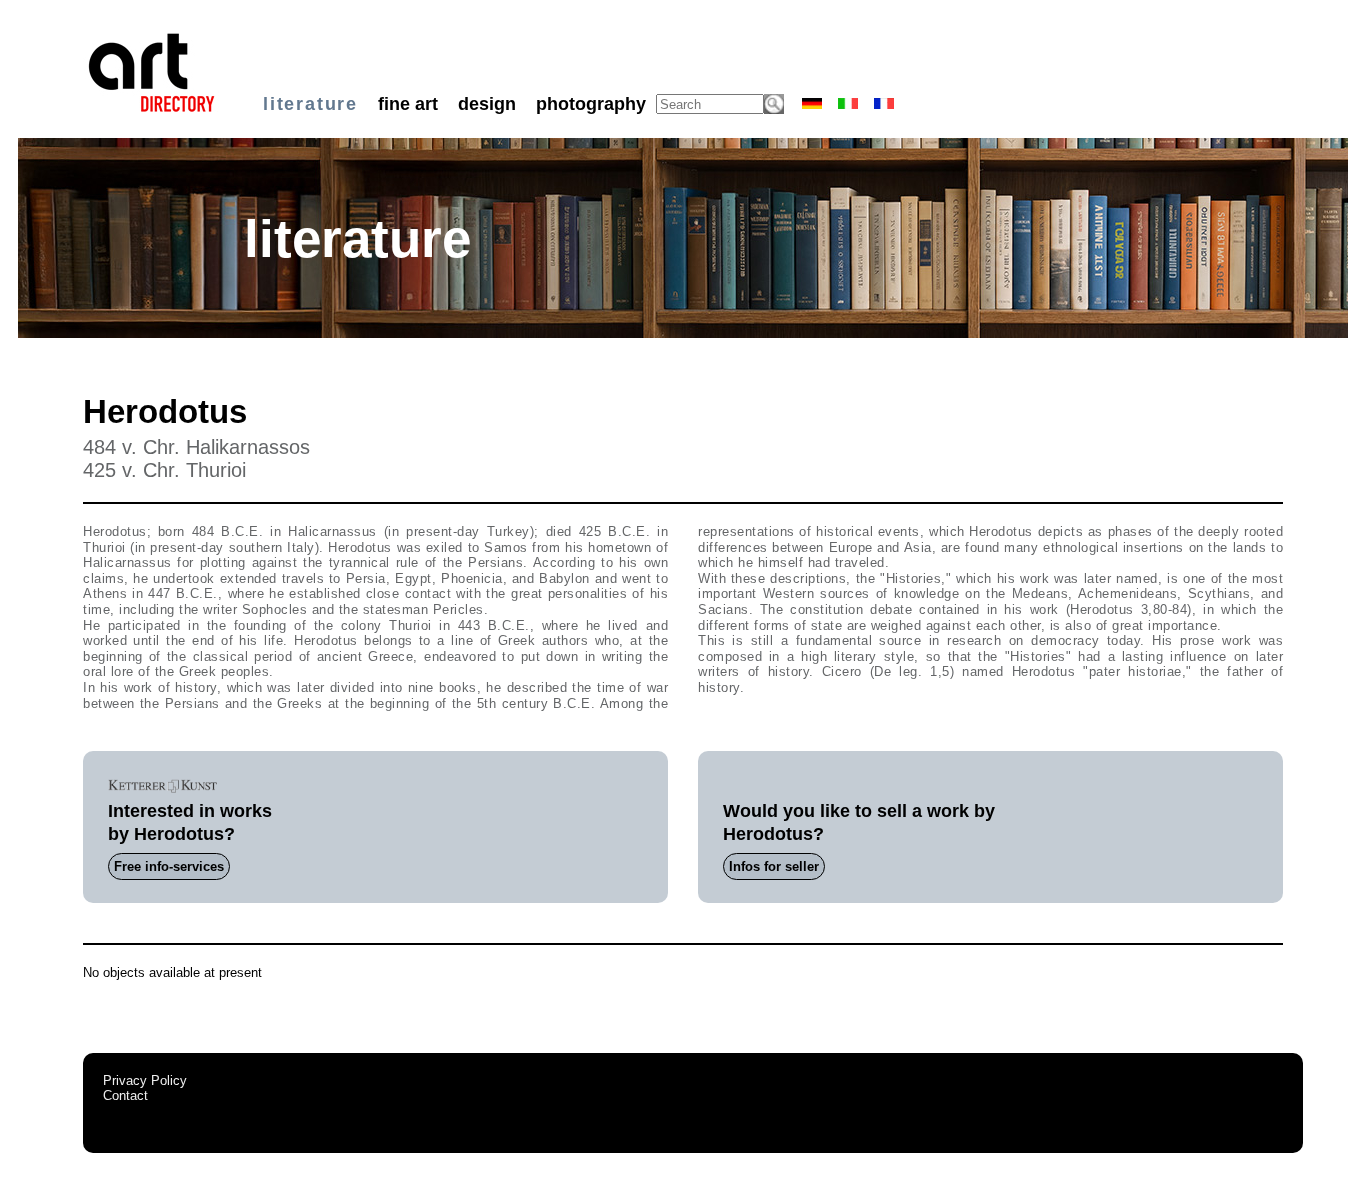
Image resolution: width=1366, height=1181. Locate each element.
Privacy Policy (145, 1080)
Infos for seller (774, 866)
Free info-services (169, 866)
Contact (125, 1095)
